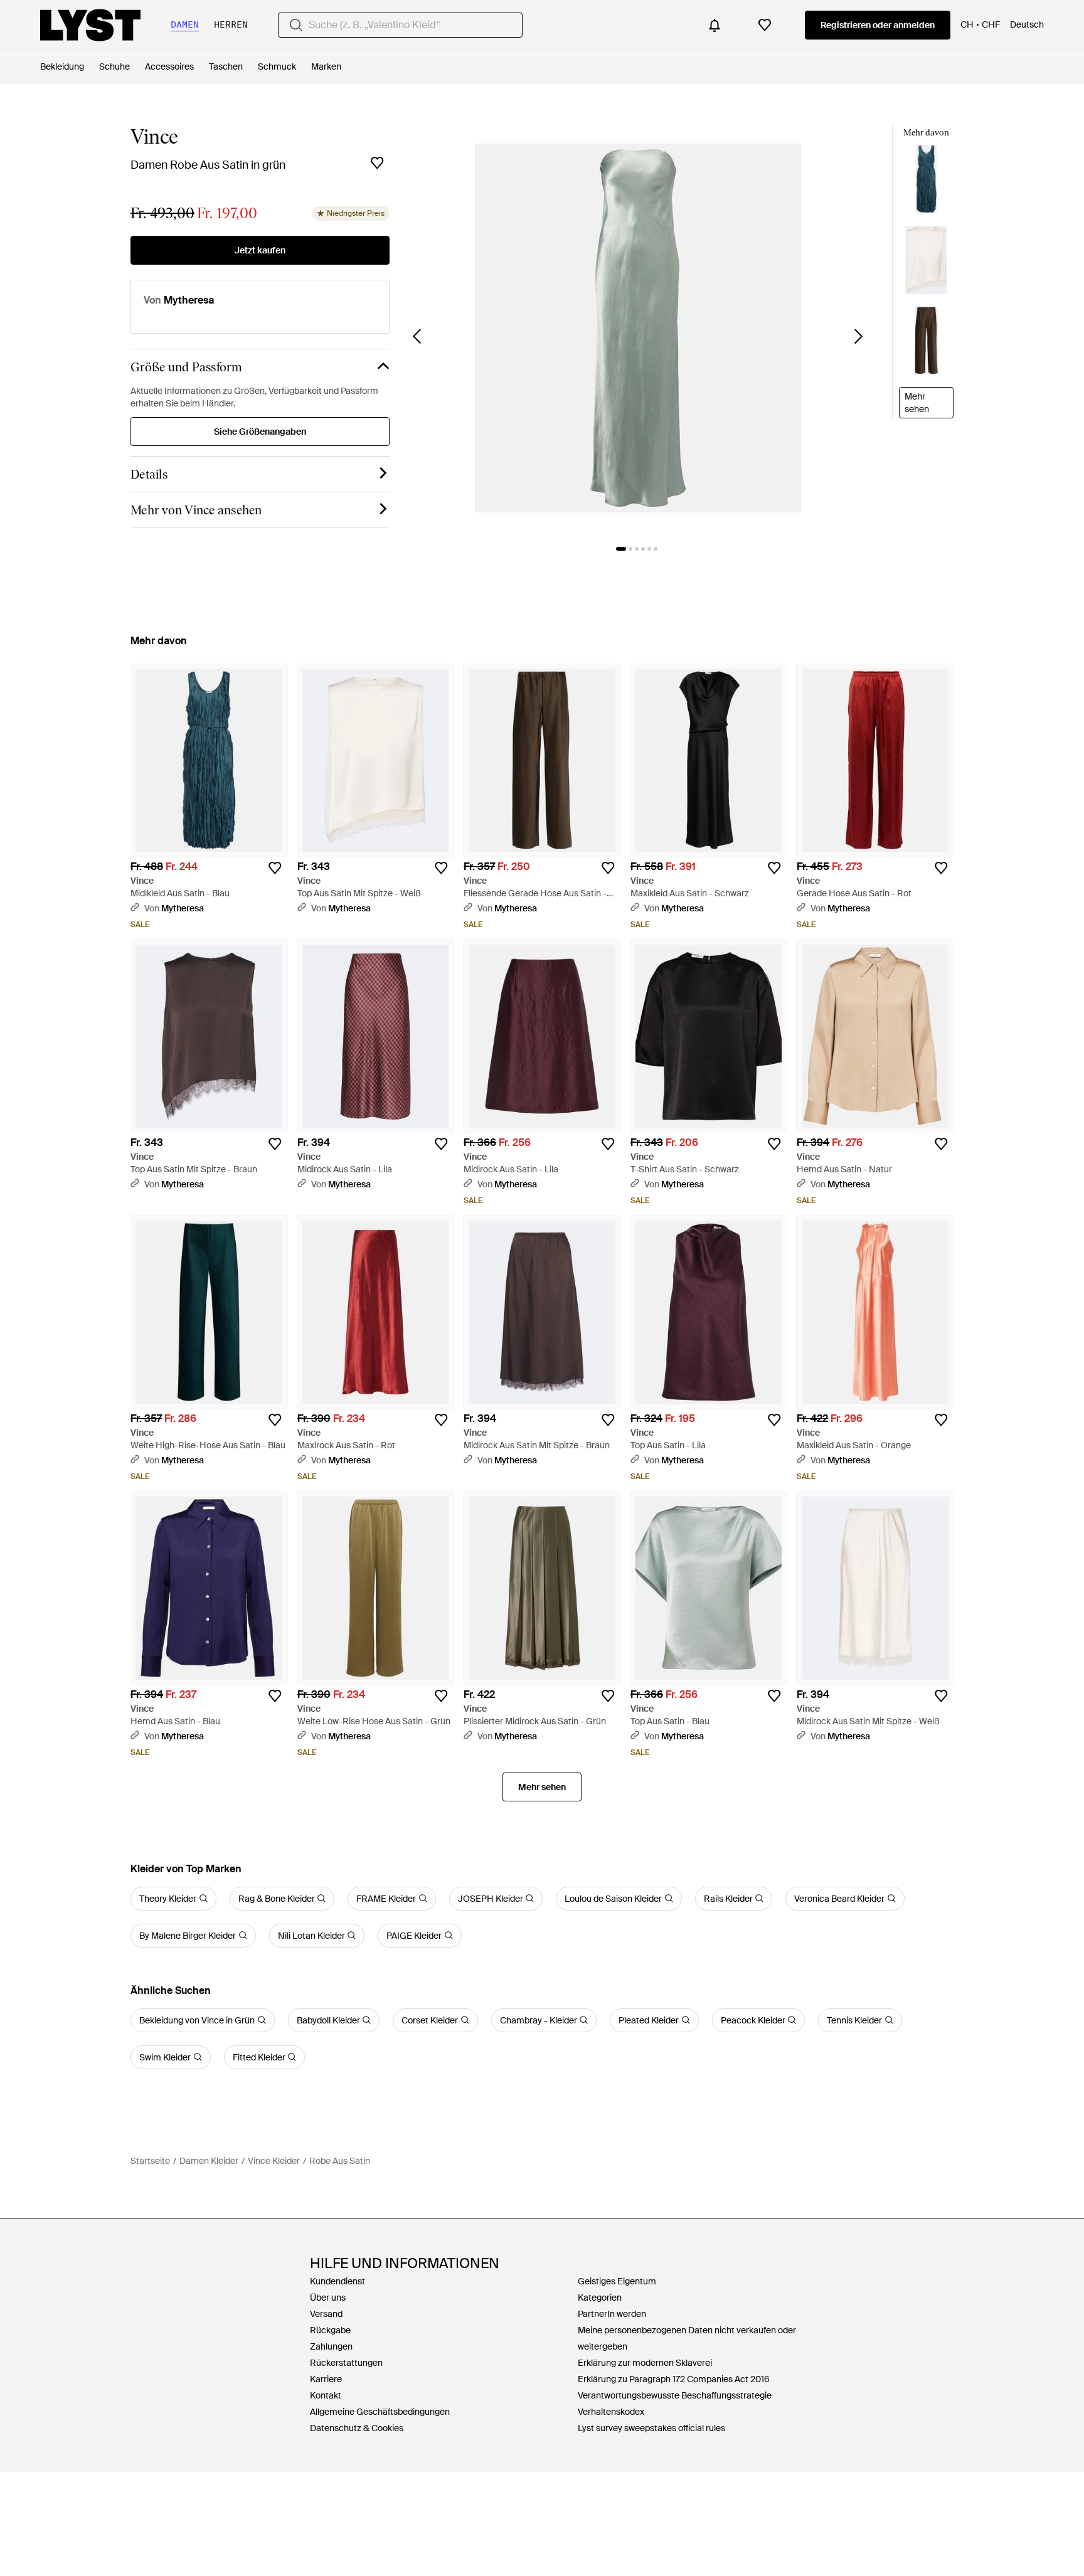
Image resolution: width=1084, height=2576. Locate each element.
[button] (638, 328)
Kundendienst (337, 2281)
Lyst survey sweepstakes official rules (651, 2428)
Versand (326, 2314)
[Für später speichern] (377, 163)
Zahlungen (331, 2346)
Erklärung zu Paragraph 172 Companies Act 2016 (674, 2379)
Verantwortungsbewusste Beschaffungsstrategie (675, 2395)
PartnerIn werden (612, 2314)
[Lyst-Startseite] (90, 25)
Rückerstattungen (346, 2363)
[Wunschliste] (765, 25)
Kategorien (600, 2298)
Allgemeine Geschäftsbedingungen (380, 2412)
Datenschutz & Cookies (357, 2428)
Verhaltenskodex (611, 2412)
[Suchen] (296, 25)
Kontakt (326, 2395)
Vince (154, 137)
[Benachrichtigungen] (715, 25)
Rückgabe (330, 2330)
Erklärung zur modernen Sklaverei (645, 2363)
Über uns (328, 2298)
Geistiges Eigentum (617, 2281)
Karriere (326, 2379)
